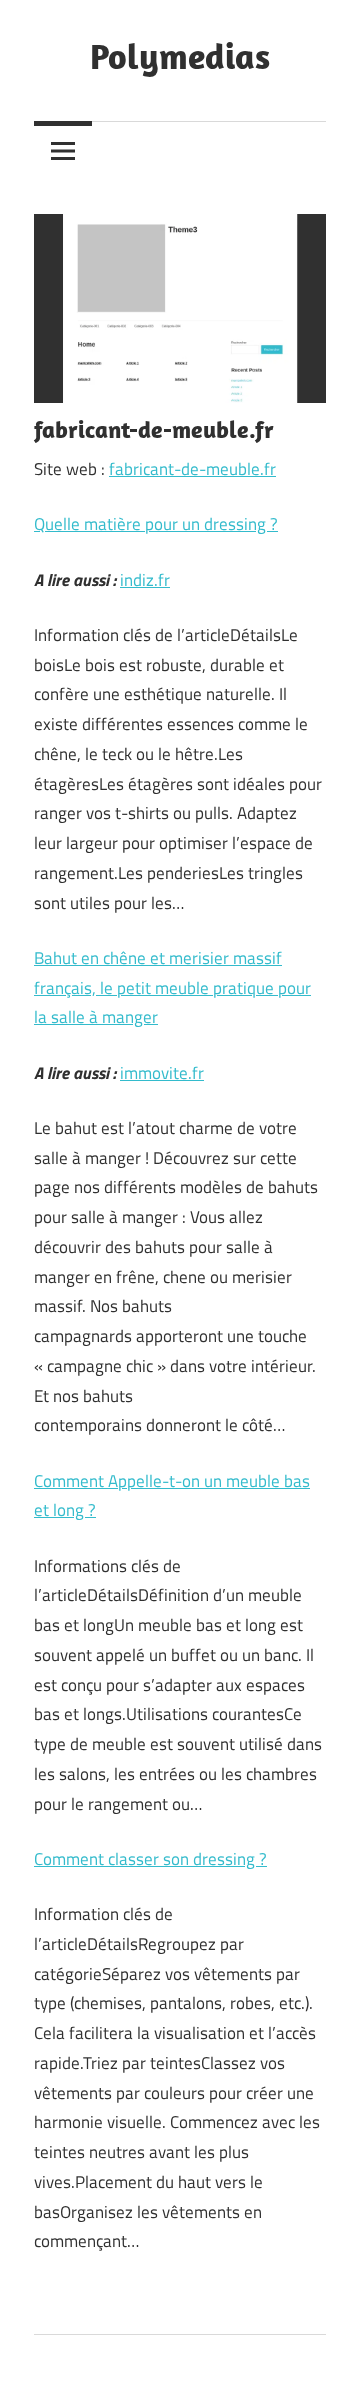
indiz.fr (145, 580)
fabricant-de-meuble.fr (192, 469)
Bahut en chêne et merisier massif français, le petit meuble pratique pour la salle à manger (172, 988)
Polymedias (180, 55)
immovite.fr (162, 1073)
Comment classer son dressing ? (150, 1859)
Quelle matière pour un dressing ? (156, 524)
